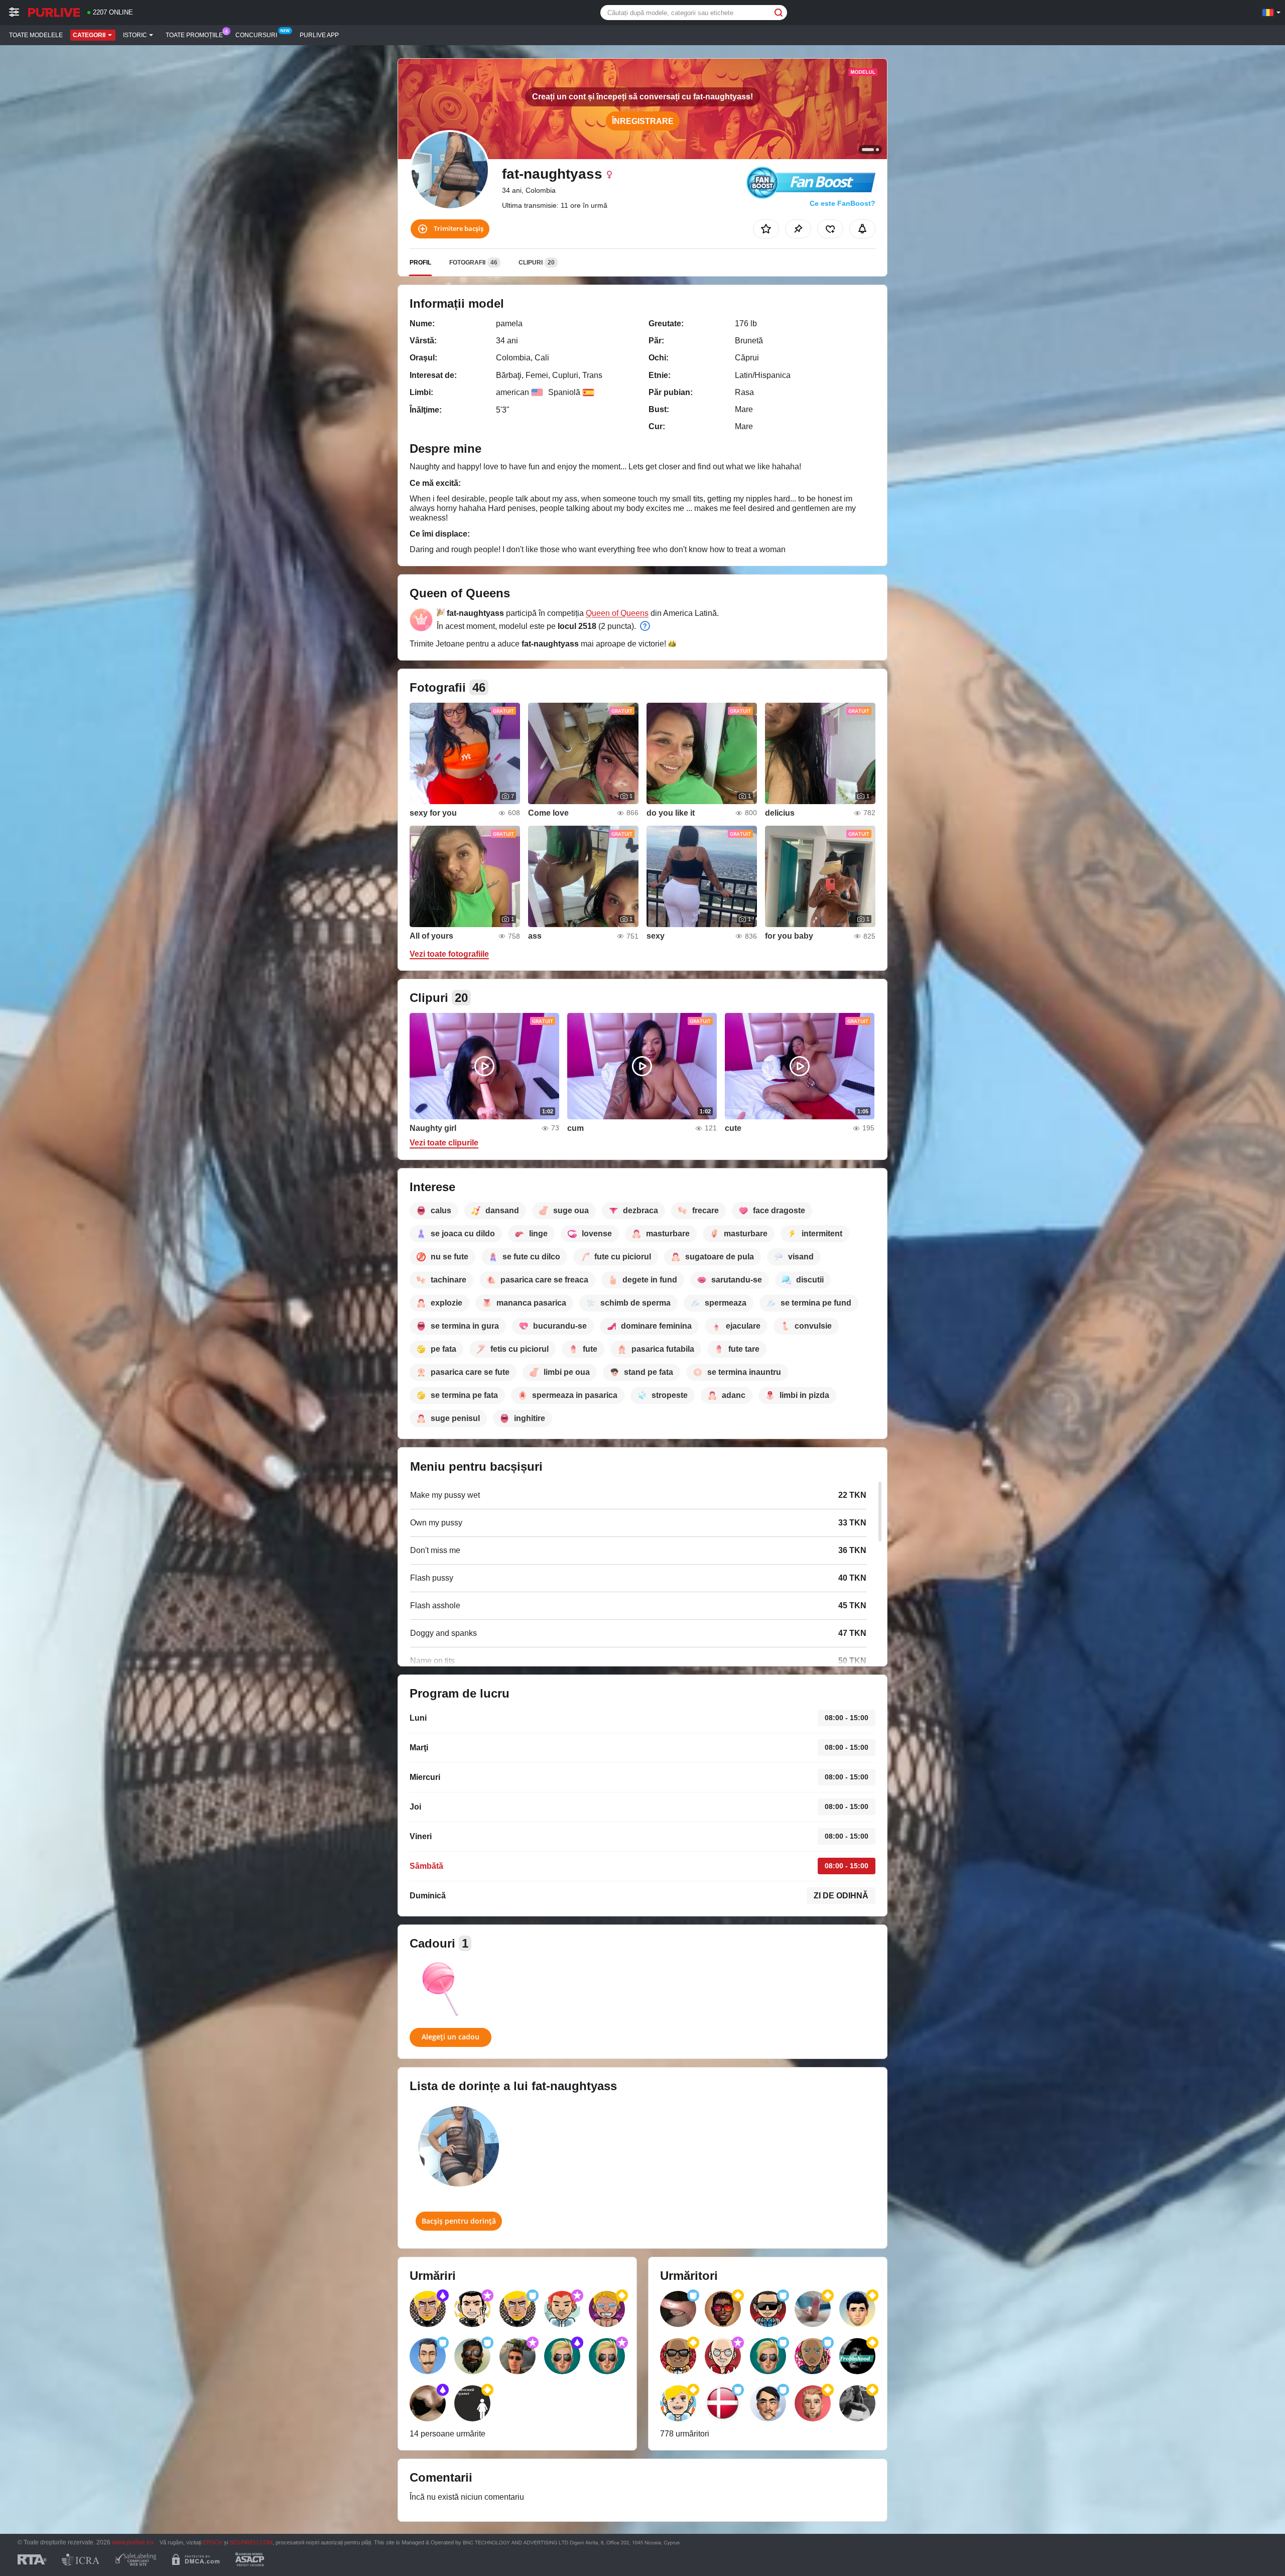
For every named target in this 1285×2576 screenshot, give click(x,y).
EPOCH (213, 2542)
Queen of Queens (617, 613)
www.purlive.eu (133, 2542)
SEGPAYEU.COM (251, 2542)
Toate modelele (36, 35)
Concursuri (256, 35)
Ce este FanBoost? (843, 203)
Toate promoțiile (194, 35)
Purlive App (319, 35)
